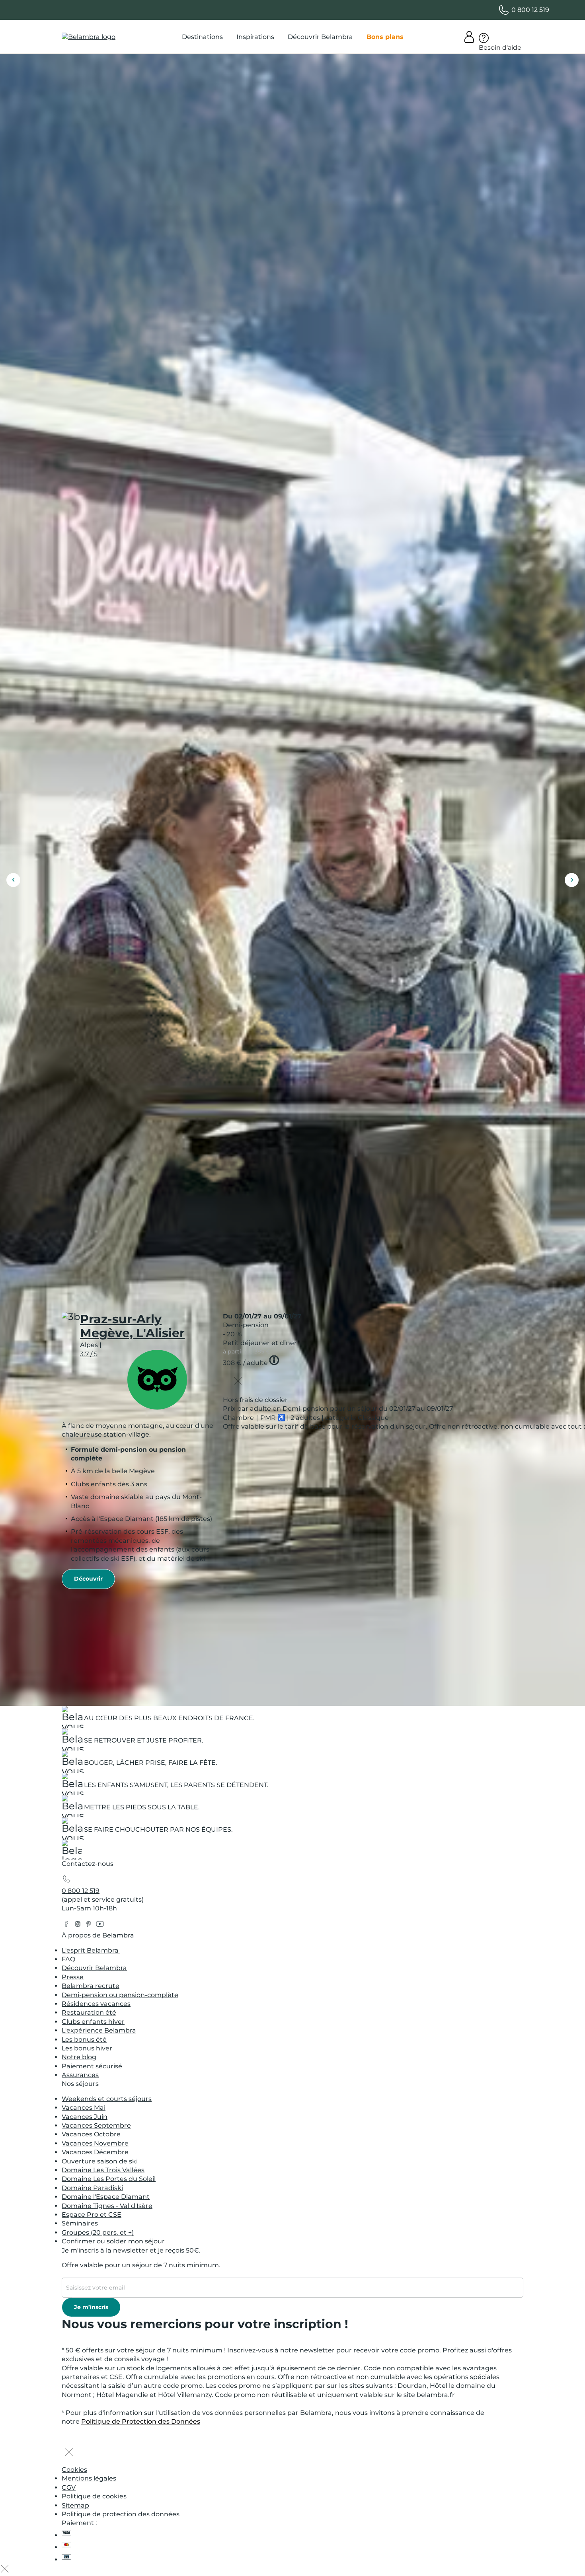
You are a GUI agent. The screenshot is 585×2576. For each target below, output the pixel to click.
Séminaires (80, 2223)
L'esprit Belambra (91, 1950)
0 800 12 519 (81, 1891)
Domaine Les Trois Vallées (103, 2170)
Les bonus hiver (87, 2048)
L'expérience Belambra (99, 2030)
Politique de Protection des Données (141, 2421)
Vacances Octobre (91, 2134)
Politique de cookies (94, 2496)
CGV (69, 2487)
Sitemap (75, 2505)
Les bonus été (84, 2040)
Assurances (80, 2075)
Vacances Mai (84, 2108)
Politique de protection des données (121, 2514)
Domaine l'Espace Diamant (106, 2197)
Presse (73, 1977)
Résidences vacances (96, 2004)
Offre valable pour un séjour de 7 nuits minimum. (141, 2265)
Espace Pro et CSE (92, 2215)
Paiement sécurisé (92, 2066)
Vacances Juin (85, 2117)
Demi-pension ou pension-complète (120, 1995)
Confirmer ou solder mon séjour (113, 2241)
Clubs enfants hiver (93, 2022)
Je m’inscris (91, 2307)
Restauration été (89, 2012)
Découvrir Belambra (94, 1968)
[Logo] (89, 37)
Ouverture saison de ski (100, 2161)
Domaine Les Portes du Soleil (109, 2179)
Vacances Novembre (95, 2143)
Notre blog (79, 2057)
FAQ (68, 1959)
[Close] (238, 1382)
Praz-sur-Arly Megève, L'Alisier (132, 1326)
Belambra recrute (91, 1986)
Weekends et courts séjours (107, 2099)
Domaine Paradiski (92, 2188)
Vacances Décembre (95, 2152)
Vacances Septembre (96, 2125)
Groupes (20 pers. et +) (98, 2232)
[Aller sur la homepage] (72, 1852)
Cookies (74, 2470)
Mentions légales (89, 2478)
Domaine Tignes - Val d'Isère (107, 2206)
